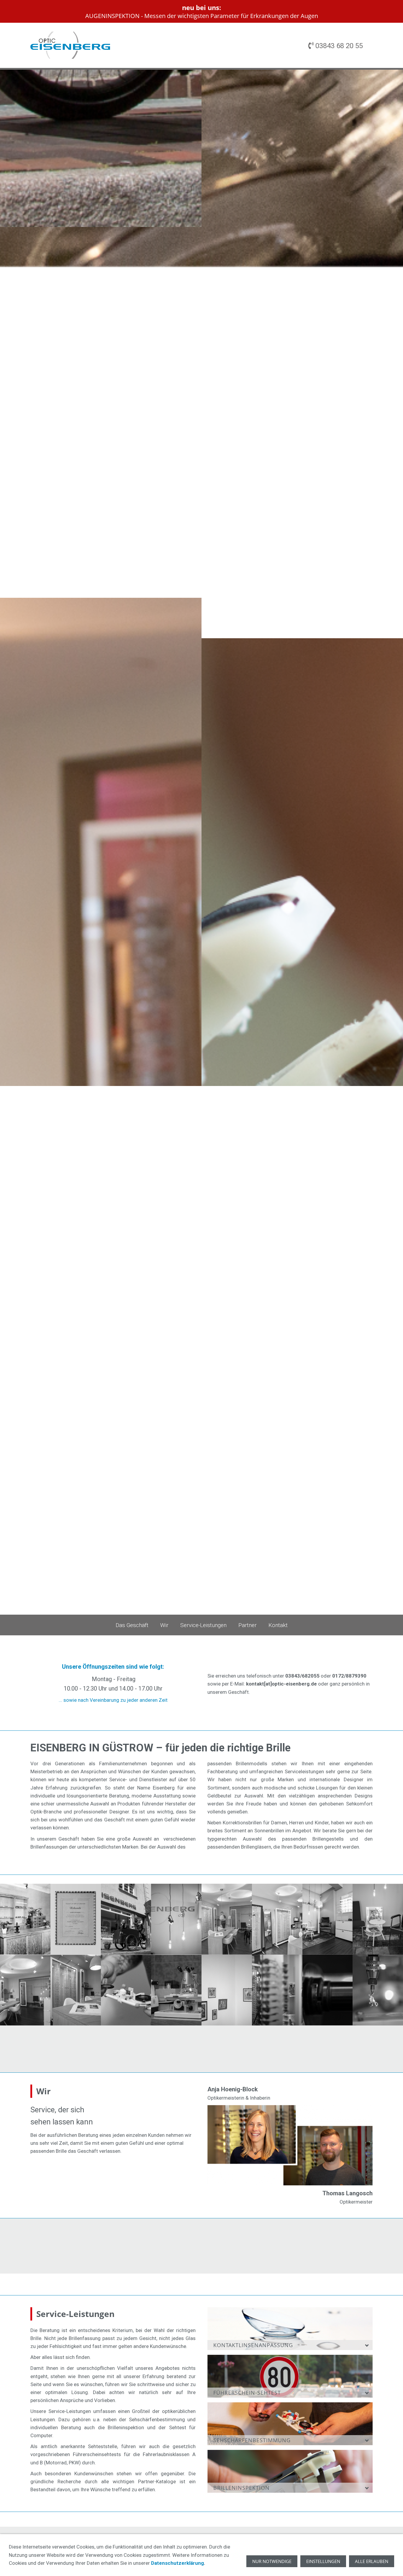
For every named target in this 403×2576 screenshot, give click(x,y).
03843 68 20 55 (338, 46)
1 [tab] (391, 1505)
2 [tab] (391, 1509)
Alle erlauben (372, 2561)
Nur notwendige (272, 2561)
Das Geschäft (132, 1625)
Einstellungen (323, 2561)
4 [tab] (391, 1518)
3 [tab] (391, 1514)
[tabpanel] (201, 842)
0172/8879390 (349, 1676)
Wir (164, 1625)
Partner (248, 1625)
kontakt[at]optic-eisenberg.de (281, 1684)
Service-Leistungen (203, 1625)
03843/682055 (302, 1676)
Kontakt (278, 1625)
